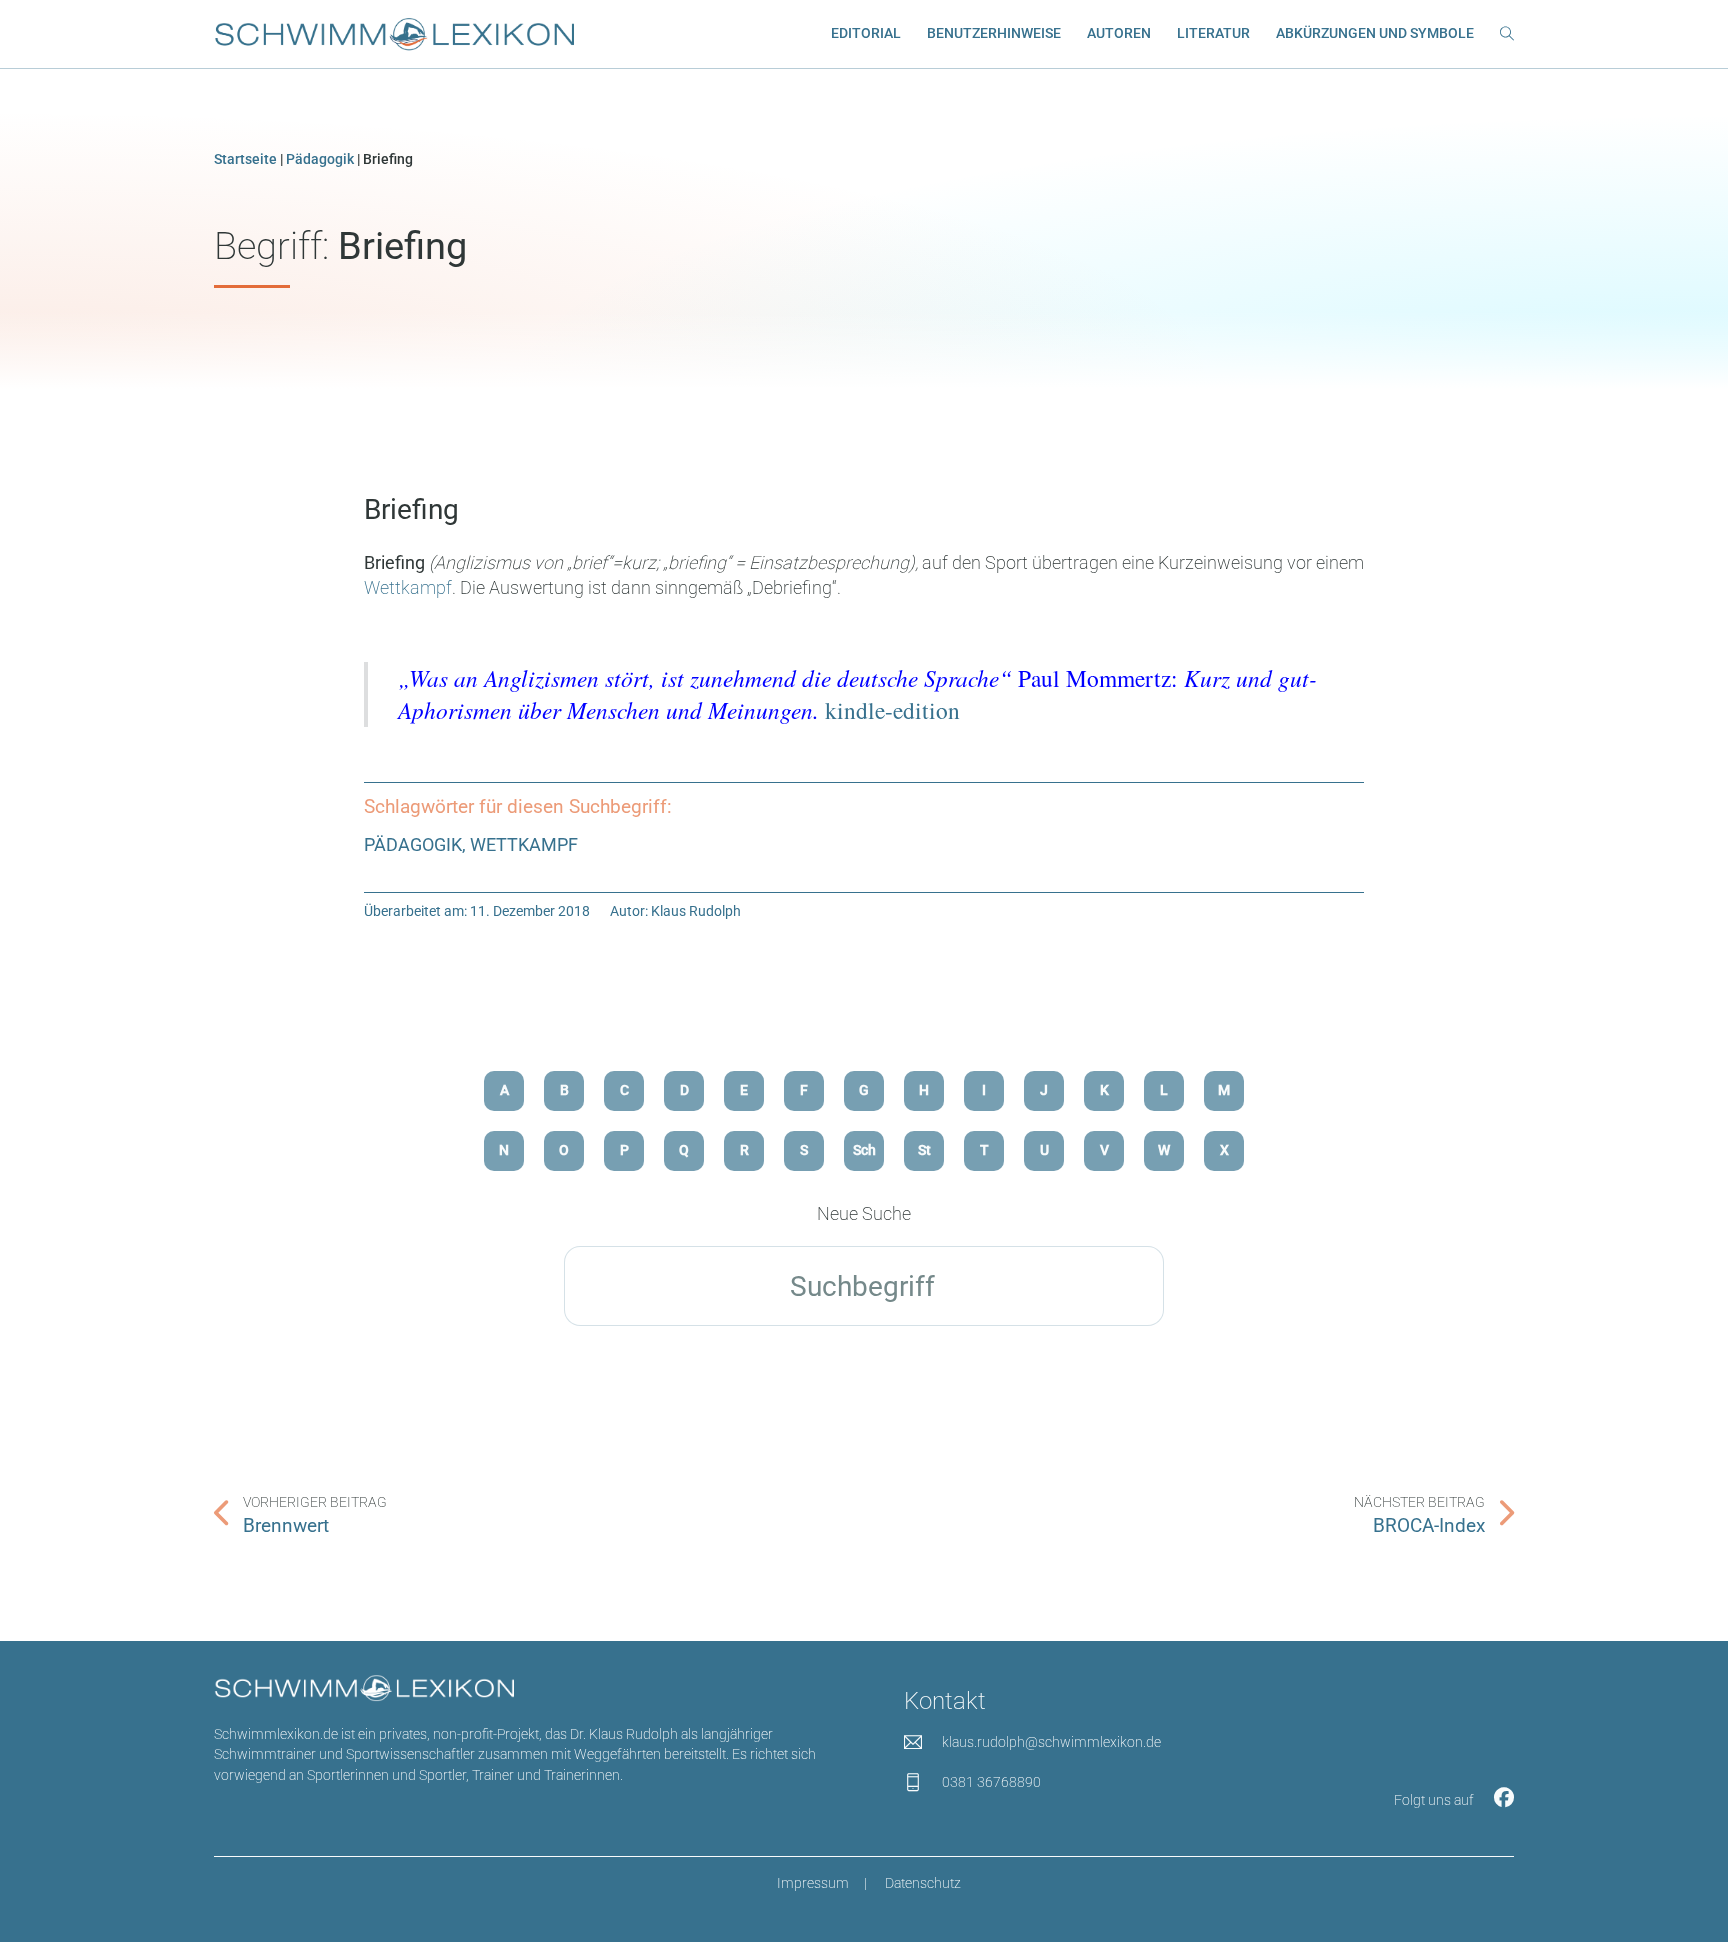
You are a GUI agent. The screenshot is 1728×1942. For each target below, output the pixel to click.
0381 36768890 (991, 1782)
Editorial (866, 33)
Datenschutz (923, 1883)
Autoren (1119, 33)
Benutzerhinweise (994, 33)
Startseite (245, 159)
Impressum (813, 1883)
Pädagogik (320, 159)
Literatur (1213, 33)
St (924, 1150)
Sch (864, 1150)
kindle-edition (892, 710)
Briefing (411, 509)
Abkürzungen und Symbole (1375, 33)
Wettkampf (408, 587)
